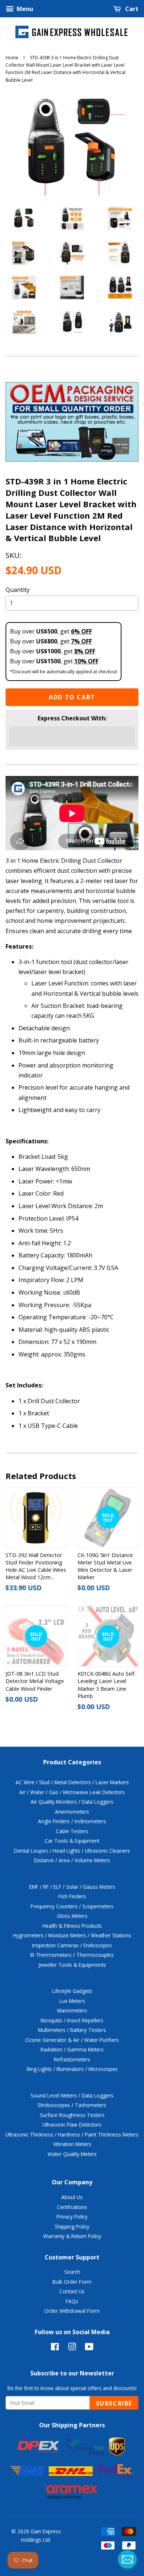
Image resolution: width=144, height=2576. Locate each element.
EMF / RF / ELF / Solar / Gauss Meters (72, 1887)
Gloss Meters (72, 1916)
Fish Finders (72, 1896)
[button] (72, 736)
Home (12, 58)
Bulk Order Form (72, 2282)
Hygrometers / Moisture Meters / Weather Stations (72, 1935)
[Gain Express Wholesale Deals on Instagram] (72, 2348)
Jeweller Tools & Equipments (72, 1965)
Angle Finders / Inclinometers (72, 1821)
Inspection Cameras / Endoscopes (72, 1945)
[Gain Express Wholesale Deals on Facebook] (55, 2348)
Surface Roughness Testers (72, 2115)
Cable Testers (72, 1831)
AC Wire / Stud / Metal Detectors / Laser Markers (72, 1782)
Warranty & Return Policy (72, 2236)
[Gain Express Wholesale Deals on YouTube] (89, 2348)
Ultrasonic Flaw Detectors (72, 2125)
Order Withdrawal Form (72, 2311)
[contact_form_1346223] (127, 2559)
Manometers (72, 2010)
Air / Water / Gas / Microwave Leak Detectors (72, 1792)
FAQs (72, 2301)
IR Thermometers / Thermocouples (72, 1955)
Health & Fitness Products (72, 1926)
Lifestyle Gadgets (72, 1991)
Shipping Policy (72, 2226)
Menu (24, 9)
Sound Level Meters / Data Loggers (72, 2095)
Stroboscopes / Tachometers (72, 2105)
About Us (72, 2197)
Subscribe (114, 2403)
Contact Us (72, 2291)
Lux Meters (72, 2001)
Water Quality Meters (72, 2154)
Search (72, 2272)
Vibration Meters (72, 2144)
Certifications (72, 2207)
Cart (131, 9)
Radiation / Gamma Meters (72, 2049)
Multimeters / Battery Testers (72, 2030)
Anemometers (72, 1812)
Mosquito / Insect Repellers (72, 2020)
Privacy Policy (72, 2217)
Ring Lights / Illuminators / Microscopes (72, 2069)
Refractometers (72, 2059)
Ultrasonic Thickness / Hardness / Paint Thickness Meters (72, 2134)
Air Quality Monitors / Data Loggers (72, 1802)
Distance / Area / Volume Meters (72, 1860)
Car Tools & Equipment (72, 1841)
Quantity (18, 590)
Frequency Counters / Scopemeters (72, 1906)
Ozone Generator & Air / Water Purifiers (72, 2040)
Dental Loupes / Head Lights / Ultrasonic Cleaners (72, 1851)
